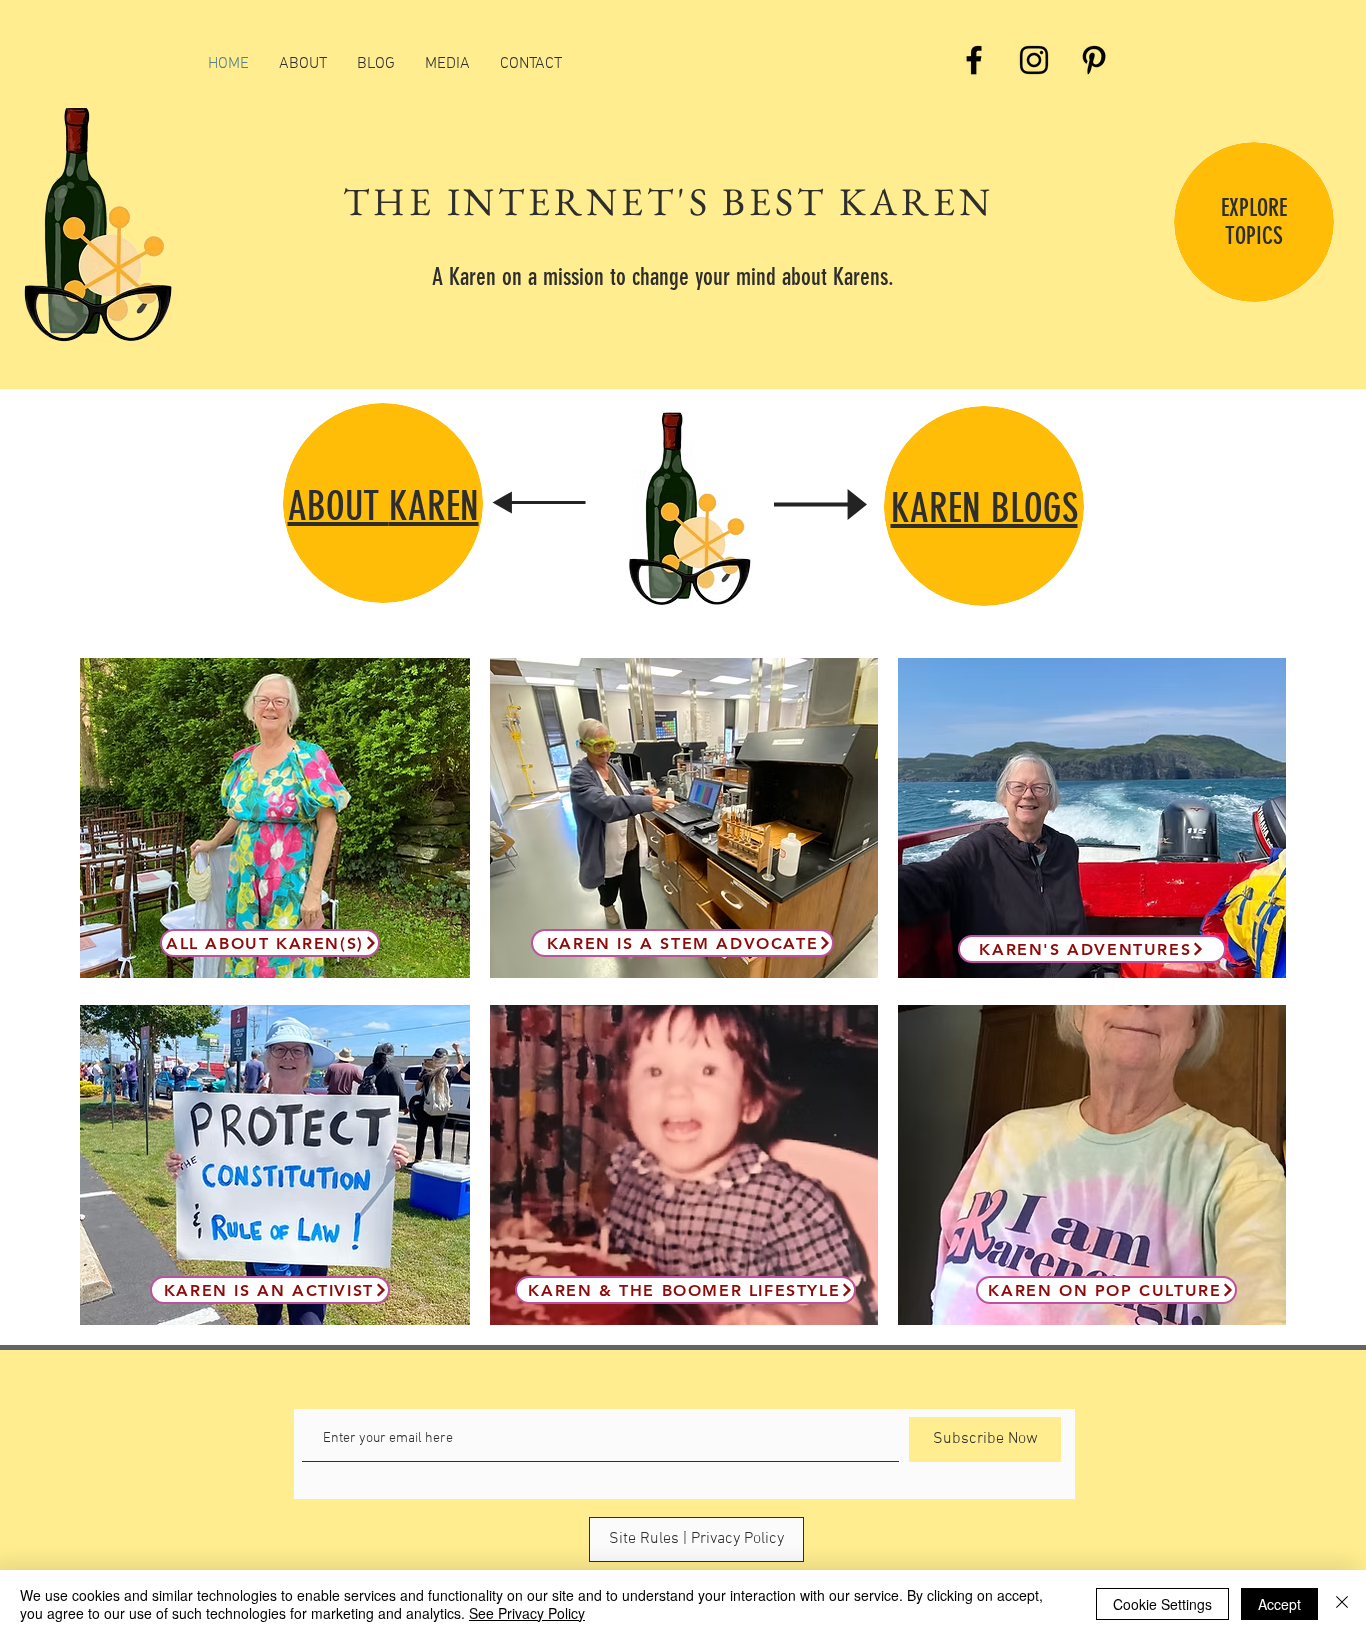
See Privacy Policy (527, 1613)
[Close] (1342, 1604)
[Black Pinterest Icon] (1094, 60)
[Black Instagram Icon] (1034, 60)
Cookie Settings (1162, 1604)
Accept (1279, 1604)
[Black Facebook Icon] (974, 60)
